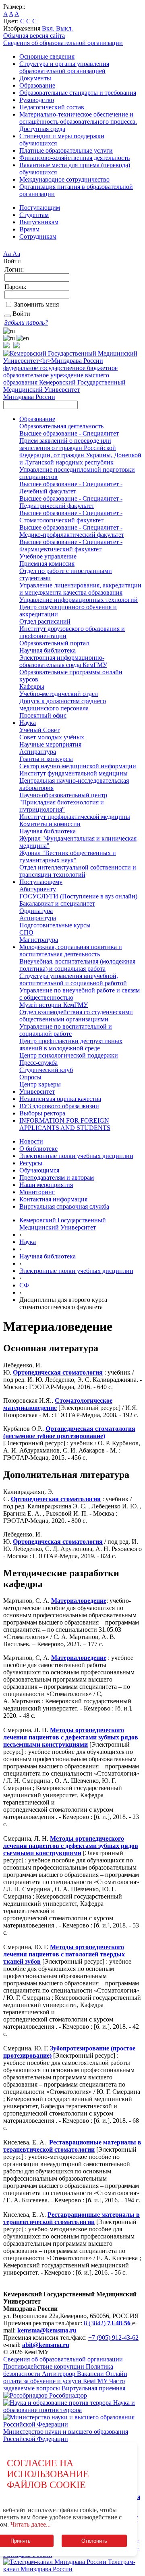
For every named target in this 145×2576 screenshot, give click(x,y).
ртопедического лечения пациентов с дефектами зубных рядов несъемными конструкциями (71, 1737)
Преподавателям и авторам (57, 1178)
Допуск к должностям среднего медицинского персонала (63, 705)
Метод (59, 1838)
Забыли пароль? (26, 322)
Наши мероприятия (46, 1185)
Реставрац (63, 2215)
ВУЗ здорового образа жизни (59, 1106)
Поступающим (40, 208)
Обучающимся (39, 1170)
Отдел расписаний (45, 621)
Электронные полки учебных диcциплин (76, 1271)
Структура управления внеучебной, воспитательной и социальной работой (73, 979)
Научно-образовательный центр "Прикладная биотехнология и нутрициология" (63, 802)
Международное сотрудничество (64, 179)
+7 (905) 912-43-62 (113, 2338)
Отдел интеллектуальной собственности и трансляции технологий (78, 871)
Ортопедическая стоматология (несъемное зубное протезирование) (69, 1432)
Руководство (37, 100)
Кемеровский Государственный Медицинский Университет (63, 1224)
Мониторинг (37, 1192)
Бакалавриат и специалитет (57, 903)
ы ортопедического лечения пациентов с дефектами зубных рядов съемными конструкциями (71, 1846)
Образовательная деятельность (61, 426)
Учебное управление (48, 556)
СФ (24, 1285)
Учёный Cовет (39, 730)
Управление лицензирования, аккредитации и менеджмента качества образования (80, 589)
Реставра (62, 2142)
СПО (26, 932)
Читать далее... (31, 2524)
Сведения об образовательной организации (63, 43)
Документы (35, 78)
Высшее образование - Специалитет (69, 433)
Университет (37, 1092)
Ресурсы (31, 1163)
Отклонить (94, 2541)
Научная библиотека (48, 650)
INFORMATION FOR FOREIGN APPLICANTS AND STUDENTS (65, 1124)
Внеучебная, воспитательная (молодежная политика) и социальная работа (77, 965)
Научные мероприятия (50, 744)
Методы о (64, 1730)
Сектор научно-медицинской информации (78, 766)
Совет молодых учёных (52, 737)
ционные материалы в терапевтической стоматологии (72, 2146)
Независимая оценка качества (60, 1099)
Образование (37, 85)
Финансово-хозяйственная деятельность (75, 158)
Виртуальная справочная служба (64, 1206)
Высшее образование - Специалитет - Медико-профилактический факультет (72, 531)
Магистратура (39, 940)
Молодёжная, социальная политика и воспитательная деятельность (71, 950)
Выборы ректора (42, 1113)
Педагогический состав (52, 107)
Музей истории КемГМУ (54, 1005)
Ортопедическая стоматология (58, 1372)
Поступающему (41, 882)
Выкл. (64, 28)
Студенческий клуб (46, 1070)
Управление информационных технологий (79, 600)
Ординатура (36, 911)
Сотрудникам (38, 236)
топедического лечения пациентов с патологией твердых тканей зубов (64, 1954)
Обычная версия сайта (34, 36)
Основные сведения (47, 56)
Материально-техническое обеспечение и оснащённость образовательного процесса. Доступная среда (78, 122)
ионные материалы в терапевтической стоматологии (71, 2218)
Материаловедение (79, 1601)
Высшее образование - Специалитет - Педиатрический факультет (71, 502)
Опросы (30, 1077)
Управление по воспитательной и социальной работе (66, 1030)
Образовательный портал (54, 643)
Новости (31, 1141)
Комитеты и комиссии (50, 824)
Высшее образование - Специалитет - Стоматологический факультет (71, 517)
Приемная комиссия (47, 564)
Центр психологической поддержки (69, 1055)
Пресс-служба (38, 1063)
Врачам (29, 229)
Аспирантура (38, 752)
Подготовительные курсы (55, 925)
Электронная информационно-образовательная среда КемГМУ (63, 661)
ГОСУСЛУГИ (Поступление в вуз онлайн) (78, 896)
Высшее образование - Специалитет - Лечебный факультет (71, 488)
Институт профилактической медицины (75, 817)
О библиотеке (38, 1149)
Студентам (34, 215)
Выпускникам (39, 222)
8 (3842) (107, 2323)
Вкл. (49, 28)
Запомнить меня (36, 304)
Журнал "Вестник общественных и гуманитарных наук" (68, 856)
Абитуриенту (38, 889)
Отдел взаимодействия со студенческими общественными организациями (76, 1016)
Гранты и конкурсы (46, 759)
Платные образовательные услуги (66, 150)
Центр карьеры (40, 1084)
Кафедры (32, 686)
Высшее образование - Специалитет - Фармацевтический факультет (71, 545)
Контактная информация (53, 1199)
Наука (28, 723)
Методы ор (66, 1947)
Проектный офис (43, 715)
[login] (8, 316)
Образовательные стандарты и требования (78, 93)
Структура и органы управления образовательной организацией (64, 67)
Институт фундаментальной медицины (74, 773)
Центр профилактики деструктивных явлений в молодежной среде (71, 1045)
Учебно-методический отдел (59, 694)
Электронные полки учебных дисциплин (76, 1156)
